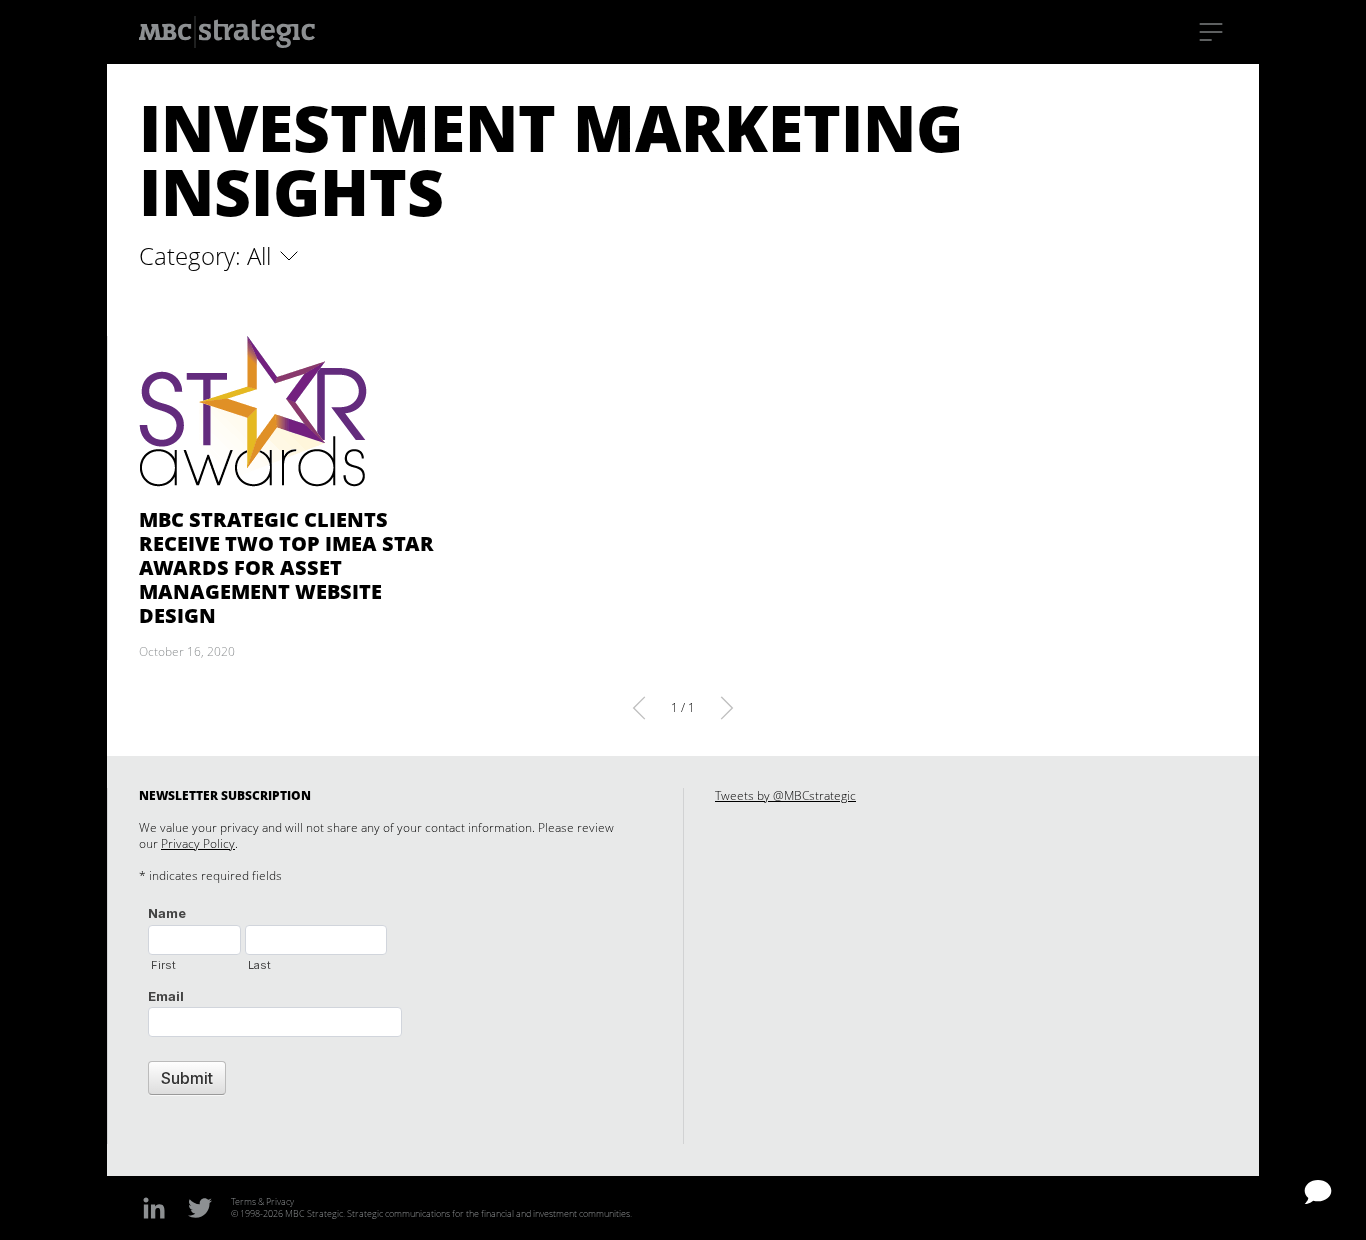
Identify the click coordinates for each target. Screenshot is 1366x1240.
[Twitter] (200, 1207)
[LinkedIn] (154, 1207)
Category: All (208, 256)
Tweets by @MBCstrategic (785, 795)
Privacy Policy (198, 843)
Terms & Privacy (262, 1201)
